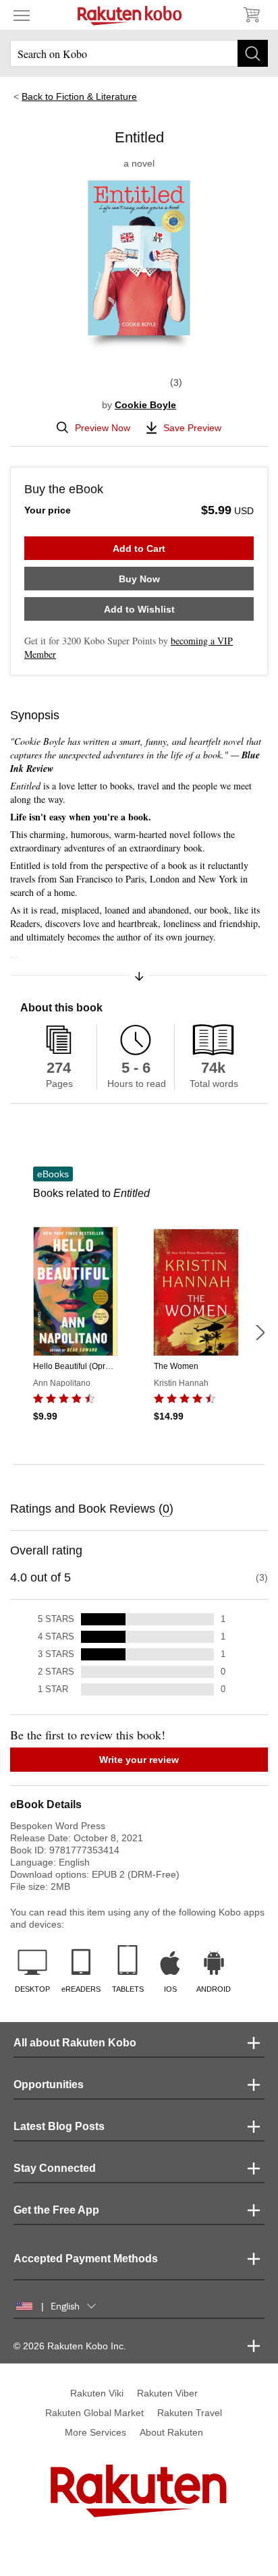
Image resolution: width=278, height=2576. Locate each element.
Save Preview (192, 428)
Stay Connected (55, 2168)
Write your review (139, 1760)
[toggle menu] (22, 15)
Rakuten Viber (167, 2393)
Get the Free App (56, 2210)
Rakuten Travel (190, 2413)
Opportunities (49, 2084)
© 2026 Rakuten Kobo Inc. (70, 2346)
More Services (95, 2432)
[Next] (260, 1333)
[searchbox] (139, 53)
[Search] (253, 53)
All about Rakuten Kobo (75, 2043)
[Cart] (251, 15)
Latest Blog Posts (59, 2126)
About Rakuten (171, 2432)
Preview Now (103, 428)
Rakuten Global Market (94, 2413)
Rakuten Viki (97, 2393)
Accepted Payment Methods (86, 2259)
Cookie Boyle (145, 405)
